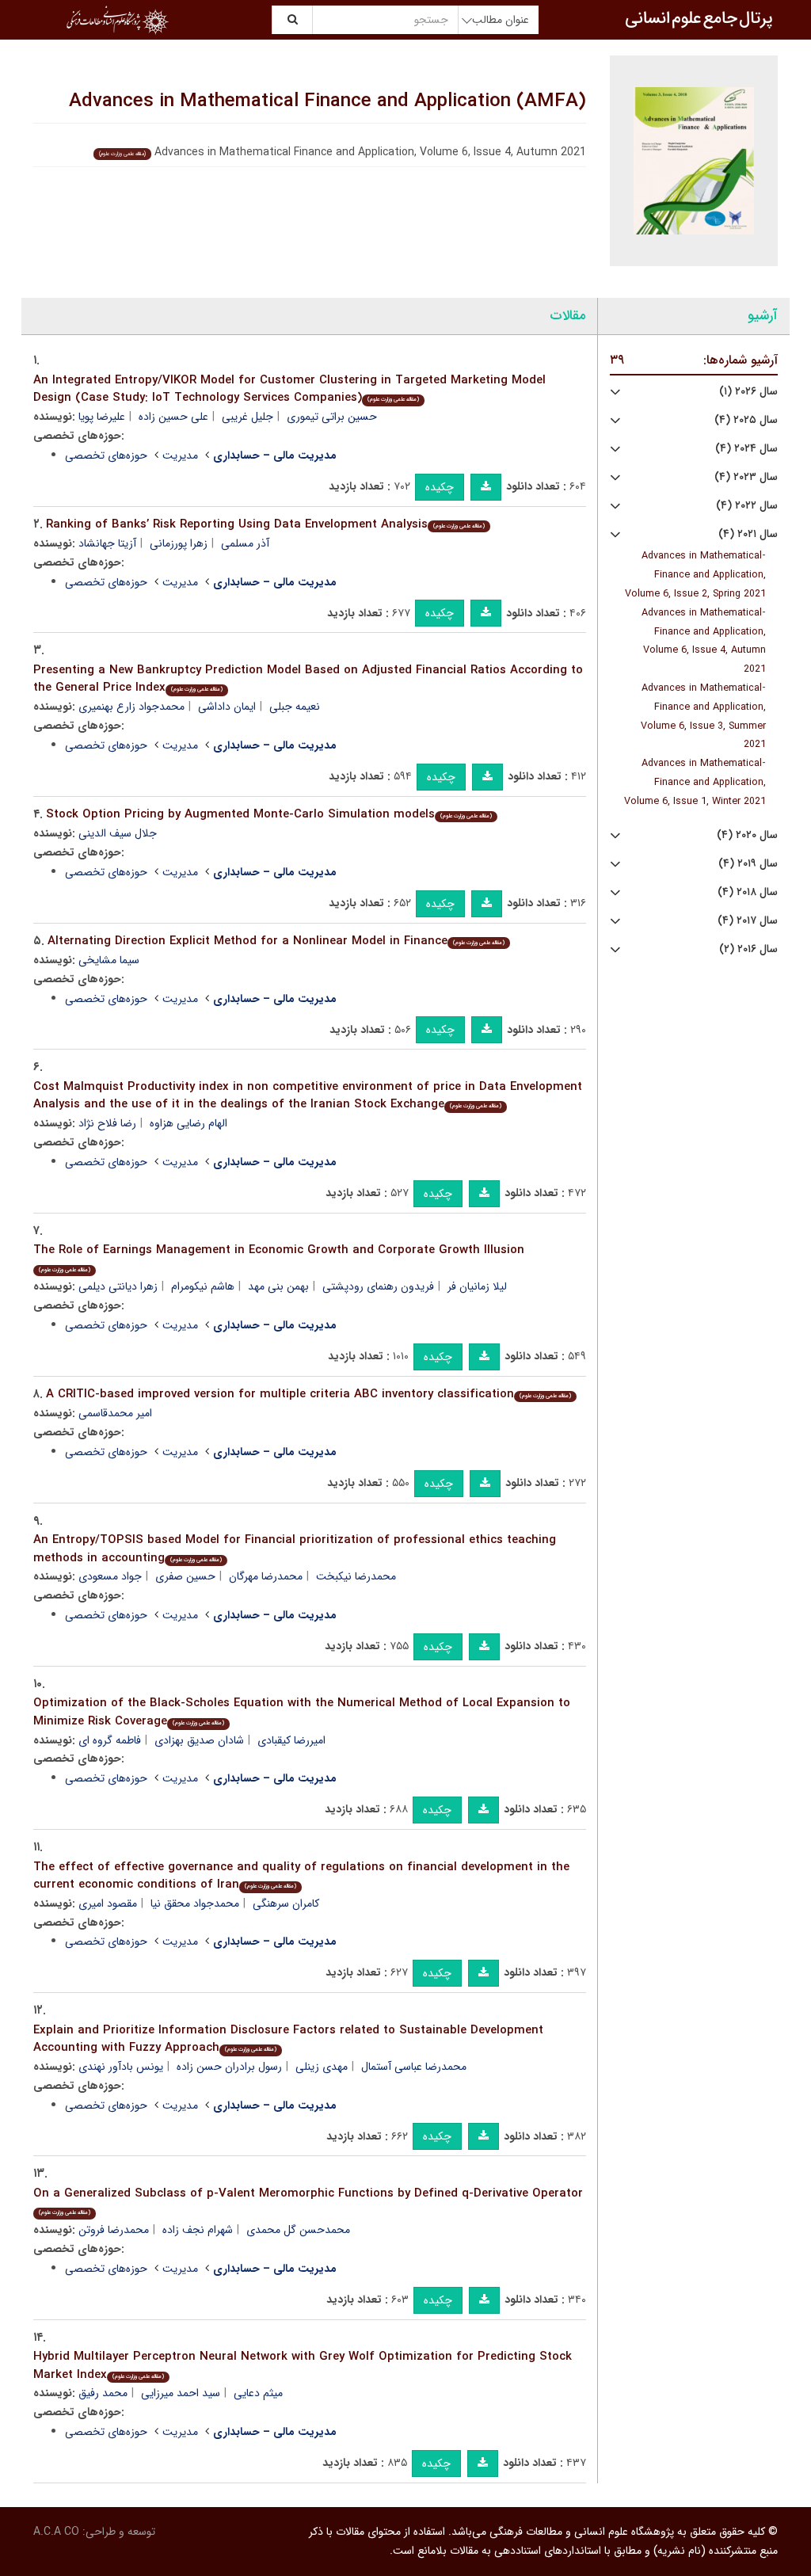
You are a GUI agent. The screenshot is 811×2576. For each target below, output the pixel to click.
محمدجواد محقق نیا (195, 1903)
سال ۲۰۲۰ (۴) (747, 835)
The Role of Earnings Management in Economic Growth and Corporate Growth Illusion (279, 1258)
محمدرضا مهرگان (266, 1576)
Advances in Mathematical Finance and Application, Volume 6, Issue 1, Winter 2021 (695, 783)
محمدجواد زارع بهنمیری (131, 707)
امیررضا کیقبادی (291, 1740)
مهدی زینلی (322, 2067)
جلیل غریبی (247, 417)
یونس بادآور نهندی (121, 2067)
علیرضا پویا (102, 417)
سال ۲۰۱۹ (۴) (748, 864)
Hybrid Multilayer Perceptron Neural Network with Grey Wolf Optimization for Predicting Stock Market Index (303, 2366)
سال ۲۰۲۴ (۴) (746, 449)
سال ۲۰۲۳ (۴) (746, 477)
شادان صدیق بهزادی (199, 1740)
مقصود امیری (108, 1903)
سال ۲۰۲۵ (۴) (746, 420)
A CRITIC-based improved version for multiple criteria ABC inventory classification (308, 1394)
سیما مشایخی (109, 960)
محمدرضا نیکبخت (356, 1576)
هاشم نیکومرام (203, 1286)
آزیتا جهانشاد (107, 543)
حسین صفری (185, 1576)
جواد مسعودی (110, 1576)
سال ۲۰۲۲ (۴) (747, 506)
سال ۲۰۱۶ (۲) (748, 949)
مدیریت (180, 455)
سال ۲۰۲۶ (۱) (748, 392)
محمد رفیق (103, 2393)
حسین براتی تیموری (332, 417)
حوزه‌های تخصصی (106, 455)
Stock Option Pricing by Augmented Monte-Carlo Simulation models (269, 814)
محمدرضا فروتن (114, 2230)
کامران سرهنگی (286, 1903)
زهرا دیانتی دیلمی (118, 1286)
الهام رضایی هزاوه (188, 1123)
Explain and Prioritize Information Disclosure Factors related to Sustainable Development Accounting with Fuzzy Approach (288, 2039)
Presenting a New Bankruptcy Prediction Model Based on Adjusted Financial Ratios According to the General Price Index (308, 679)
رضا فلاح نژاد (107, 1123)
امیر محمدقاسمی (115, 1413)
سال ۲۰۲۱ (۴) (748, 534)
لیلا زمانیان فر (477, 1286)
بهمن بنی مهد (278, 1286)
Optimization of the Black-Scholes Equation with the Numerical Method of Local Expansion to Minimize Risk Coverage (302, 1712)
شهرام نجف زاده (198, 2230)
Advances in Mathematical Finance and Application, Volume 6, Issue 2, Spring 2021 (695, 575)
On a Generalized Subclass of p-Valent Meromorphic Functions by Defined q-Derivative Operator (308, 2201)
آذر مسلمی (245, 543)
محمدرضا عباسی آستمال (414, 2067)
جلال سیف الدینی (118, 833)
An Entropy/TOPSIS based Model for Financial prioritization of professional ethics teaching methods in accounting (295, 1549)
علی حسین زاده (173, 417)
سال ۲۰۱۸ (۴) (748, 892)
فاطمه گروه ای (110, 1740)
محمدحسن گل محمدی (298, 2230)
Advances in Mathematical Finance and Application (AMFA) (327, 101)
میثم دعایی (258, 2393)
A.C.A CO (56, 2532)
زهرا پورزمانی (179, 543)
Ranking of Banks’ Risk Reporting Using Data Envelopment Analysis (265, 524)
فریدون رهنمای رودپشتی (378, 1286)
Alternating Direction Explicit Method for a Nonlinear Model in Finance (276, 941)
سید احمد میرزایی (181, 2393)
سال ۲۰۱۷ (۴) (748, 921)
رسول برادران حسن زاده (229, 2067)
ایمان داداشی (227, 707)
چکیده (440, 487)
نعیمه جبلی (295, 707)
